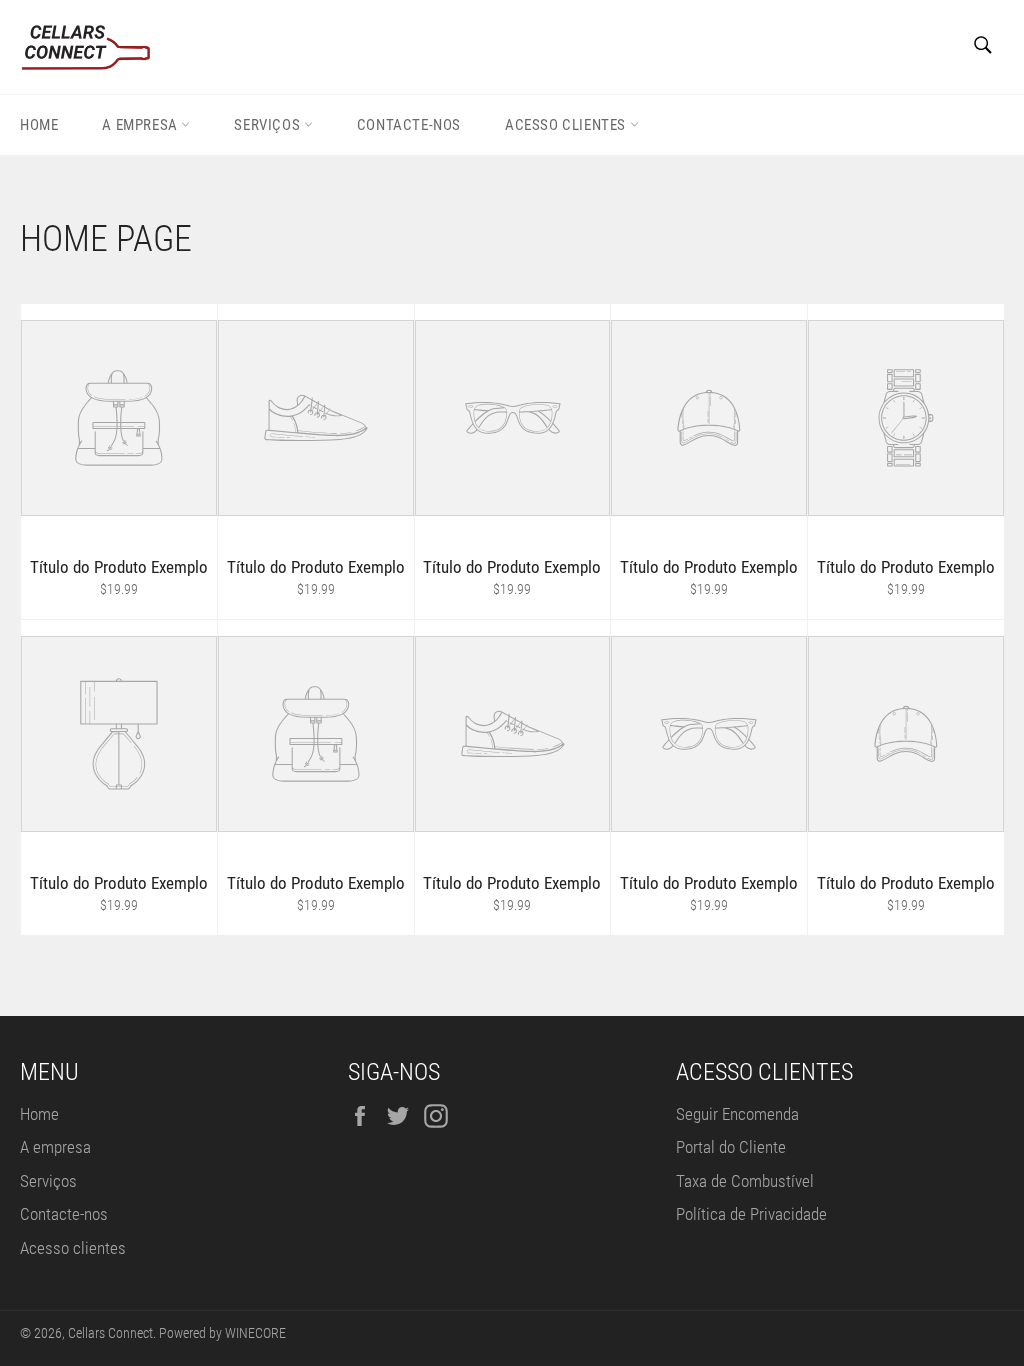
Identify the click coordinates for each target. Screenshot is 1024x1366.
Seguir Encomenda (737, 1114)
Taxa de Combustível (745, 1181)
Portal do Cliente (731, 1147)
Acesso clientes (567, 125)
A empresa (141, 125)
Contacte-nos (409, 125)
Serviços (268, 125)
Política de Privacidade (751, 1214)
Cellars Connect (110, 1333)
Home (39, 125)
